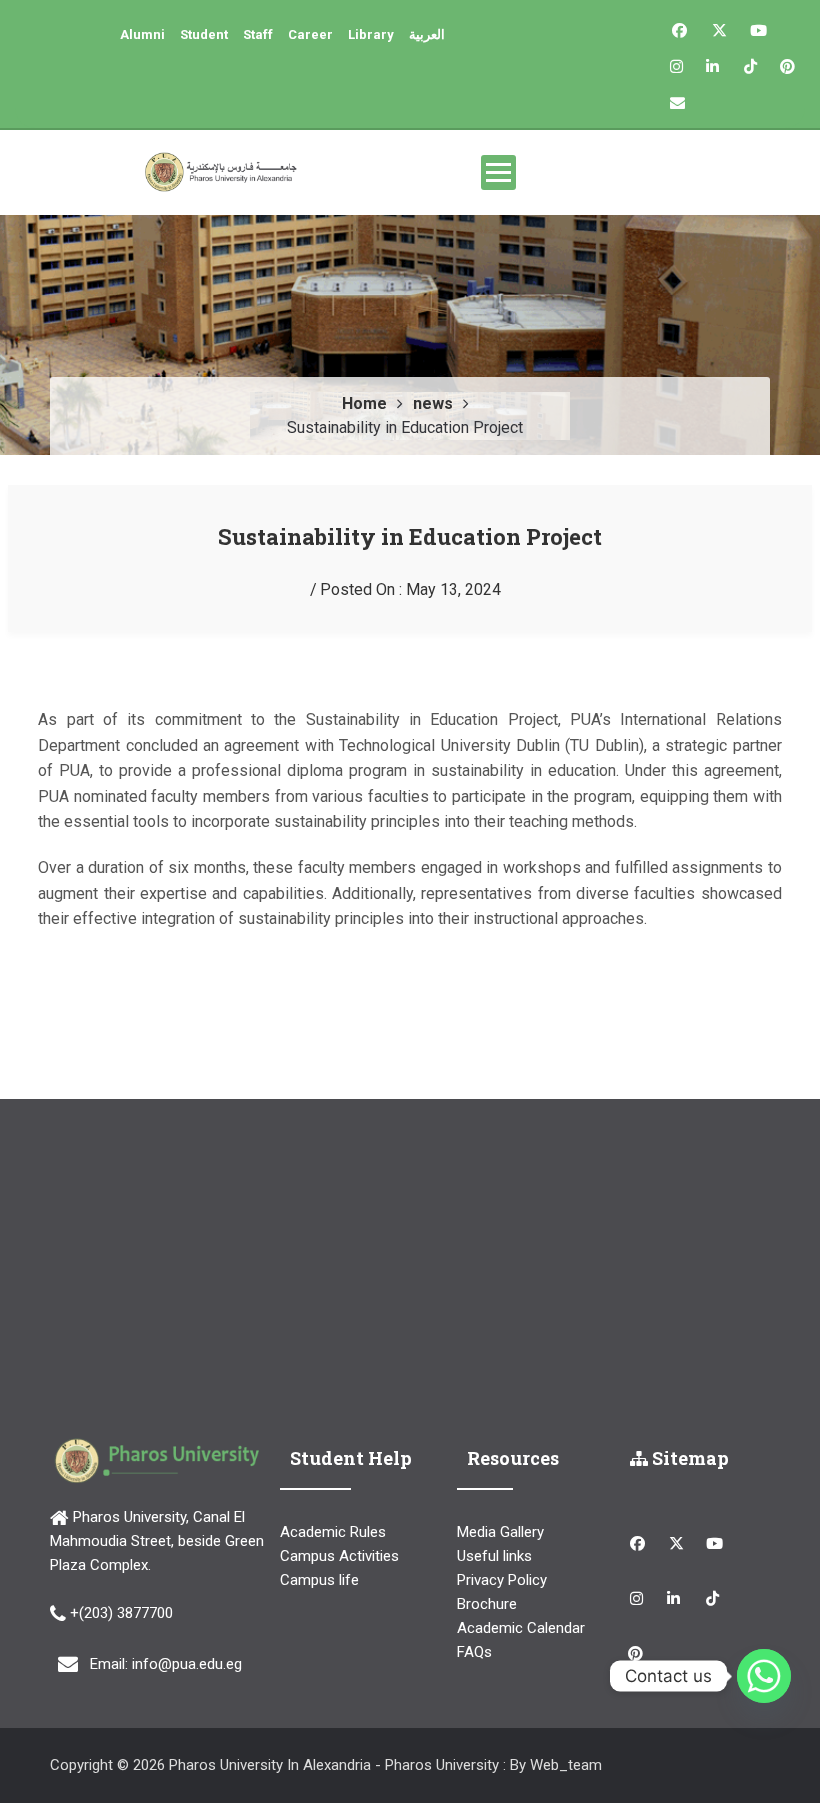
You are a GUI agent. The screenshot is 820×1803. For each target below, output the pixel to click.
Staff (258, 34)
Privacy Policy (502, 1580)
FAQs (474, 1652)
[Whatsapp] (764, 1676)
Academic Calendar (521, 1628)
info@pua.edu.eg (187, 1664)
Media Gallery (500, 1532)
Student (204, 34)
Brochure (487, 1604)
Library (371, 34)
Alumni (142, 34)
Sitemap (688, 1458)
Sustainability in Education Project (410, 536)
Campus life (319, 1580)
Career (310, 34)
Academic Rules (333, 1532)
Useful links (494, 1556)
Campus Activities (339, 1556)
